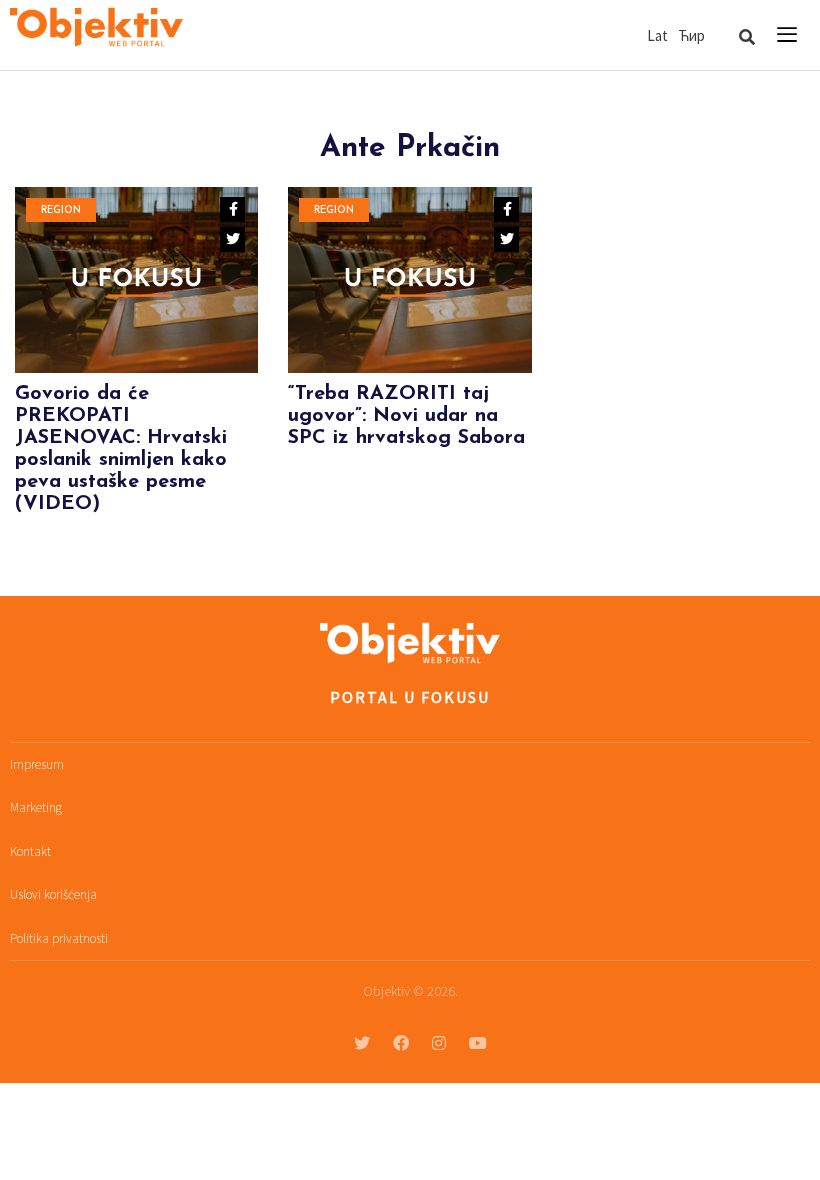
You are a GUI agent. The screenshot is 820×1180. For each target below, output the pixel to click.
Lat (657, 35)
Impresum (37, 764)
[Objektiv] (96, 30)
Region (61, 210)
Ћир (691, 35)
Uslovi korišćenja (53, 894)
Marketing (36, 807)
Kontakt (30, 851)
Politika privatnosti (59, 938)
